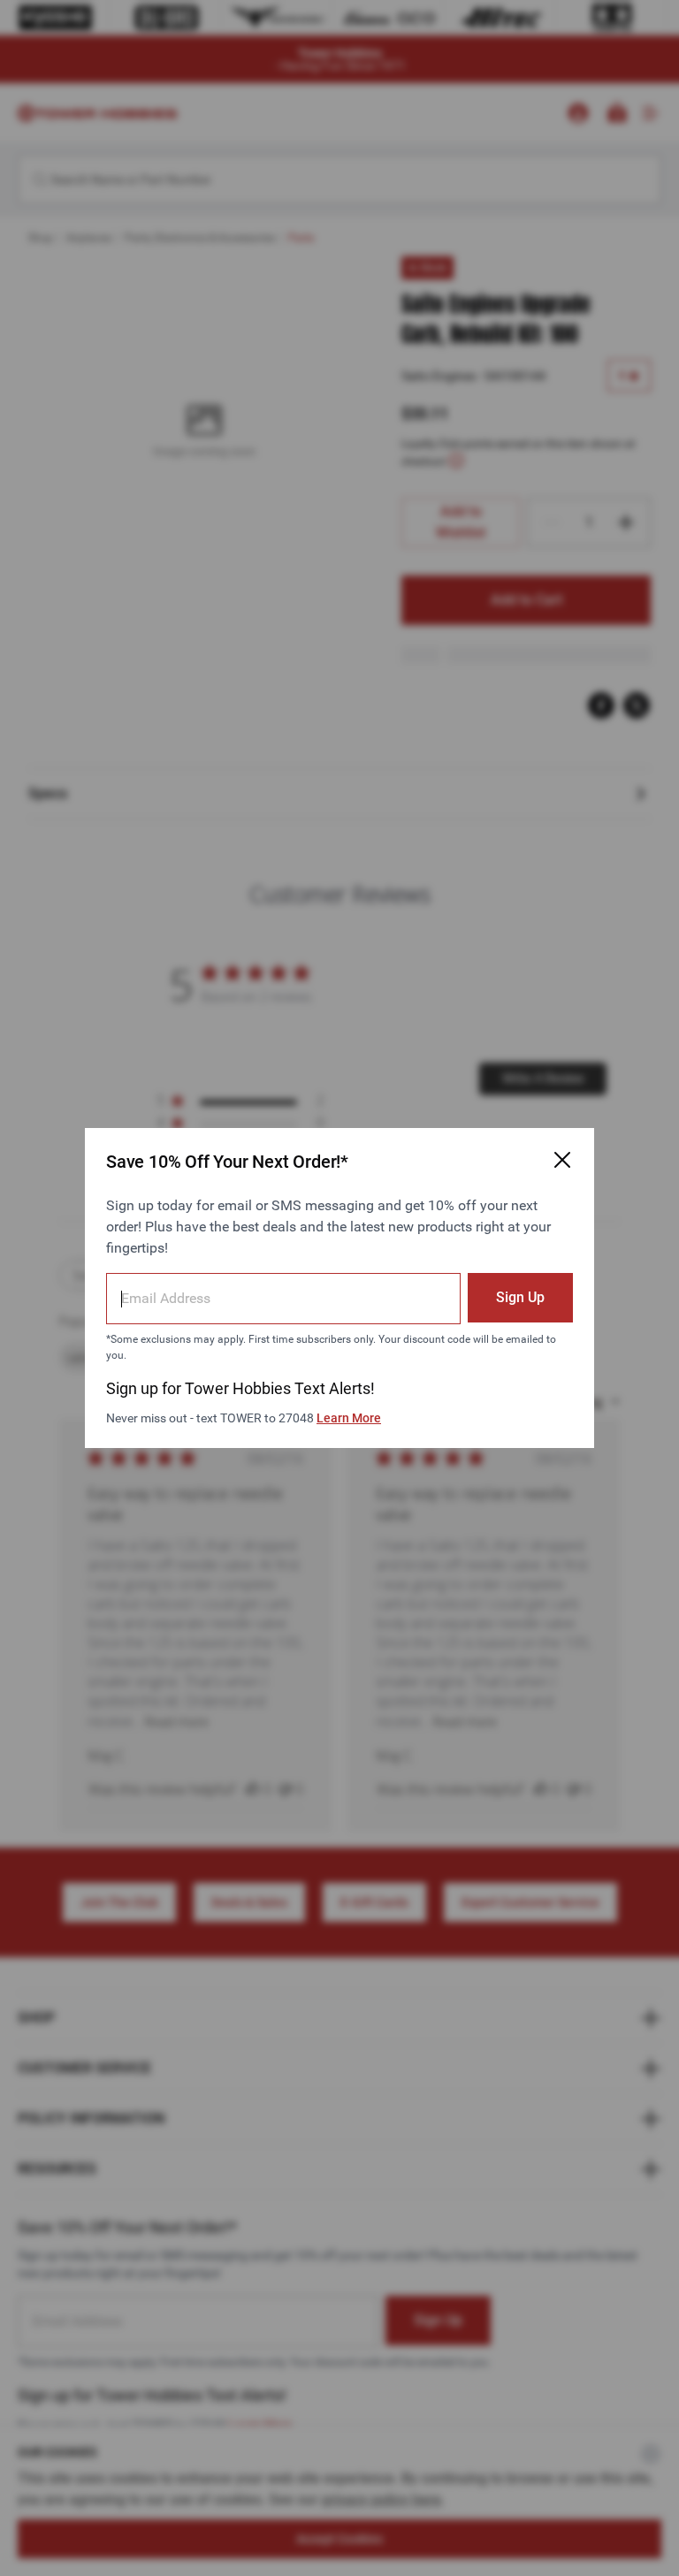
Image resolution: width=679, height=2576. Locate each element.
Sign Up (520, 1297)
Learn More (349, 1418)
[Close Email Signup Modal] (562, 1160)
